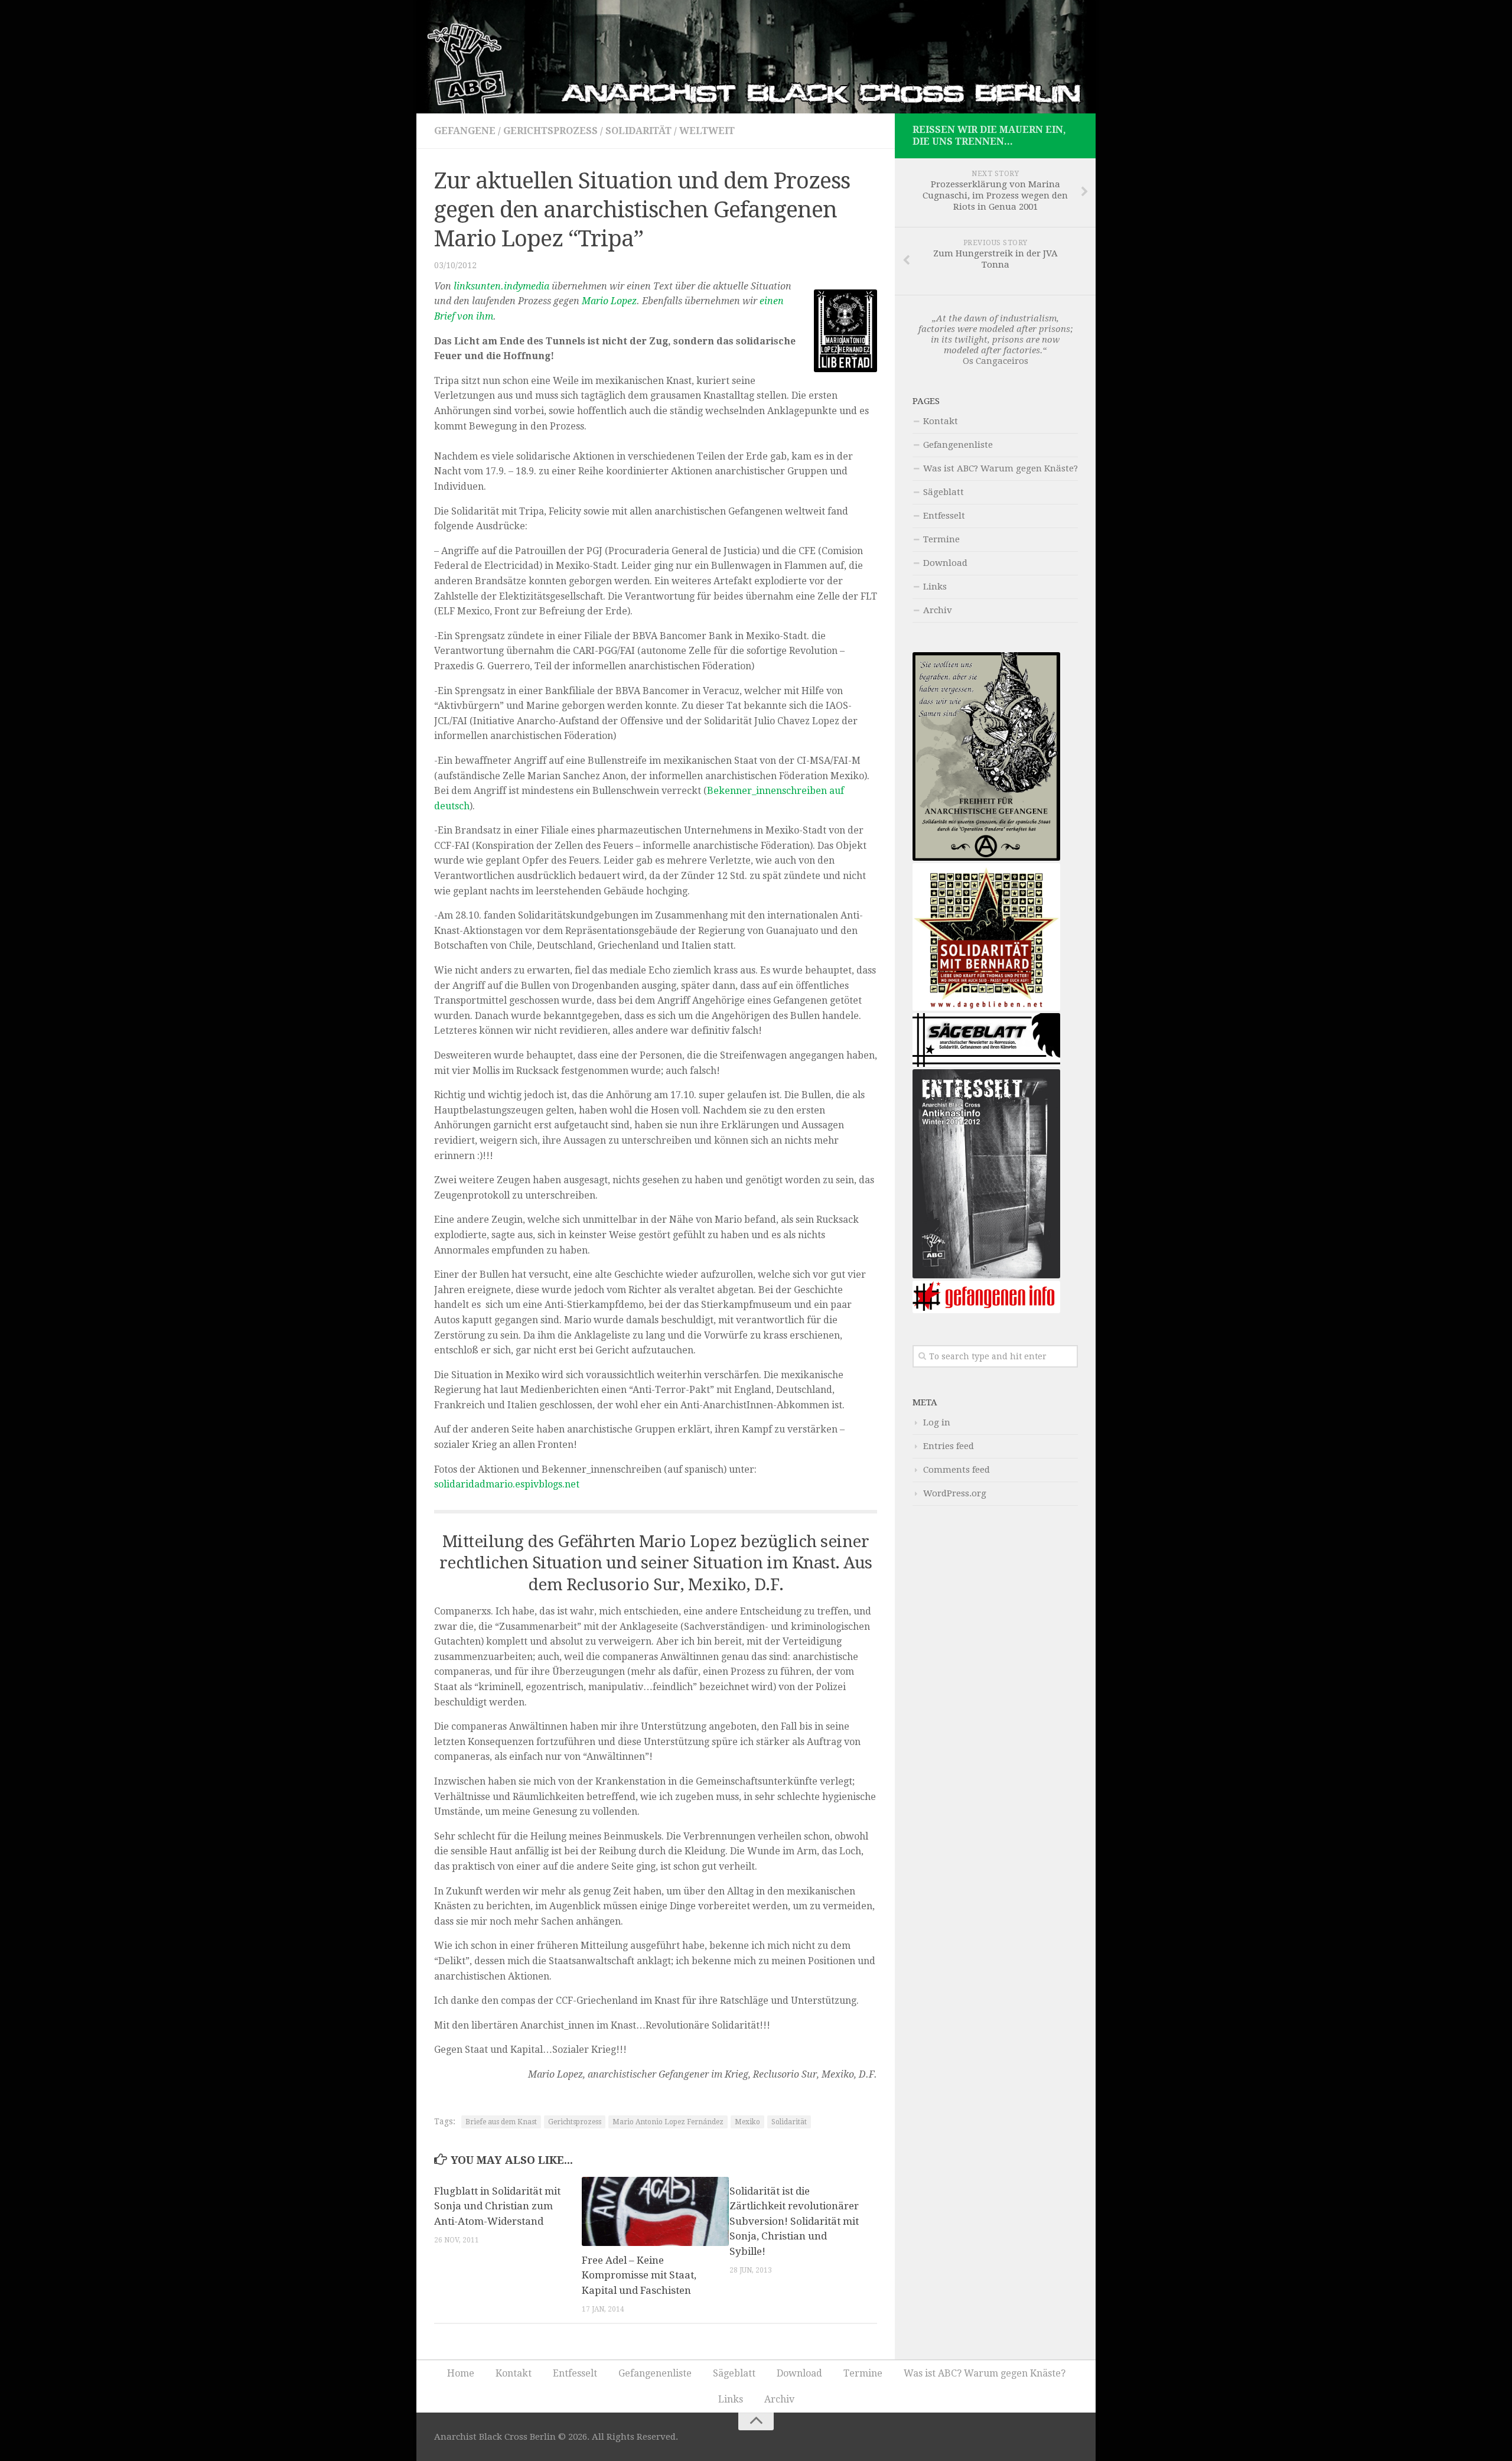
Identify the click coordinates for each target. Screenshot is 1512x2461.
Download (945, 563)
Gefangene (465, 131)
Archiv (938, 610)
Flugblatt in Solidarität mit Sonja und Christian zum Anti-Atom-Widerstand (497, 2206)
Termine (941, 539)
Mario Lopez (609, 301)
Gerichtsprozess (550, 131)
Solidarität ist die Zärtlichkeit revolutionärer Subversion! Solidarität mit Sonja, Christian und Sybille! (794, 2221)
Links (935, 587)
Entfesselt (944, 516)
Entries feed (949, 1446)
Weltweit (707, 131)
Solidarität (638, 131)
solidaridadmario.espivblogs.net (507, 1484)
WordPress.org (955, 1493)
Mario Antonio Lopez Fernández (668, 2122)
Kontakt (941, 421)
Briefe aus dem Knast (501, 2122)
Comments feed (957, 1470)
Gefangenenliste (958, 445)
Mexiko (747, 2122)
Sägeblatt (944, 492)
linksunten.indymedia (501, 286)
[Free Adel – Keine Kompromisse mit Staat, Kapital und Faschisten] (655, 2211)
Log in (937, 1422)
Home (461, 2373)
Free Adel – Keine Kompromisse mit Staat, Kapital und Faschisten (639, 2275)
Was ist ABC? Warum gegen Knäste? (1001, 468)
